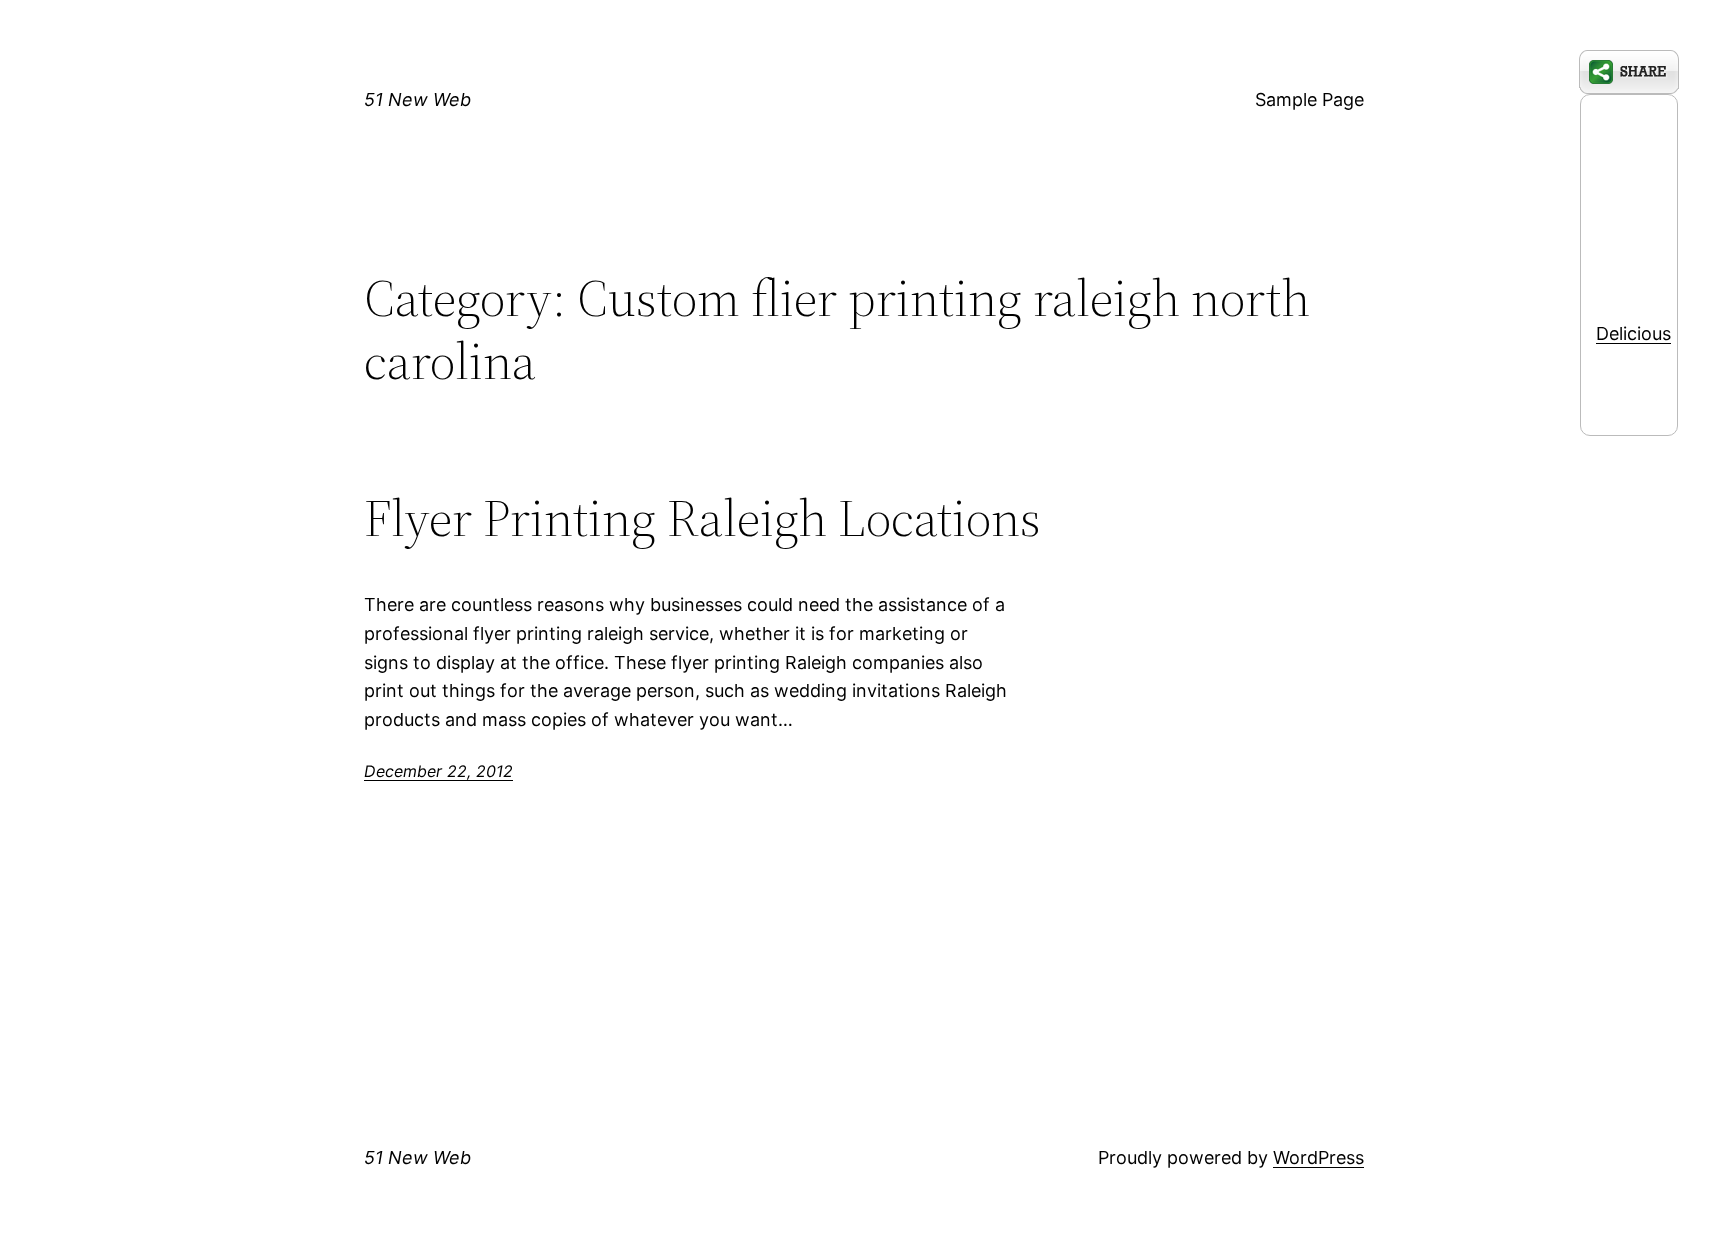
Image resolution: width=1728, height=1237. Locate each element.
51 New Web (417, 99)
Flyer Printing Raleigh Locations (702, 518)
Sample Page (1309, 99)
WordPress (1318, 1157)
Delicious (1633, 333)
